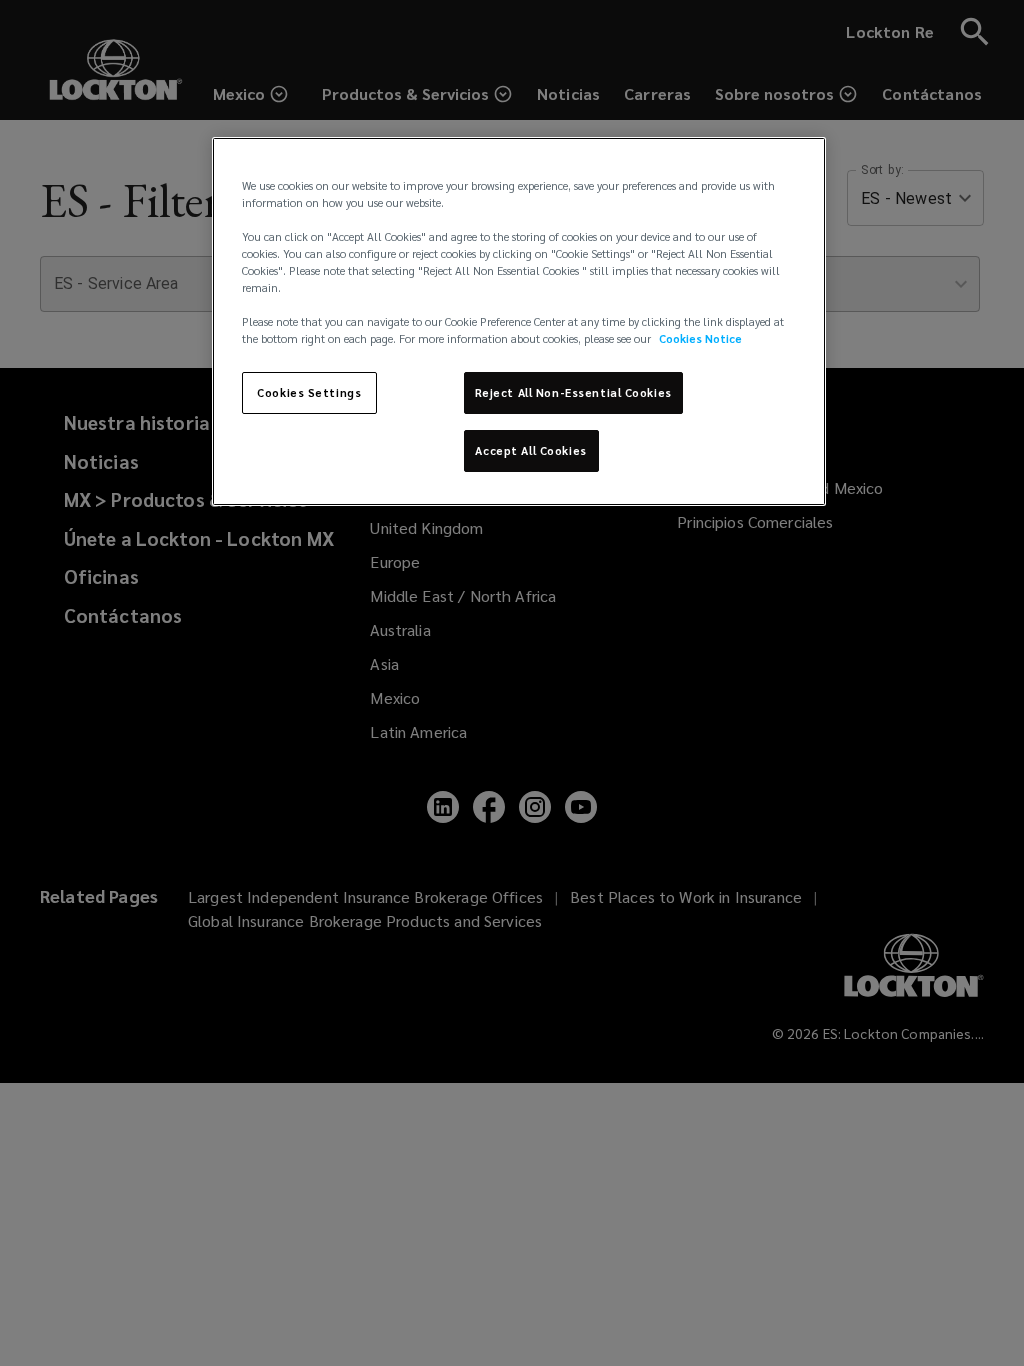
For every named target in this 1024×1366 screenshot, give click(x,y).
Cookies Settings (309, 392)
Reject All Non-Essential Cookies (573, 392)
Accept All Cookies (530, 450)
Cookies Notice (700, 338)
